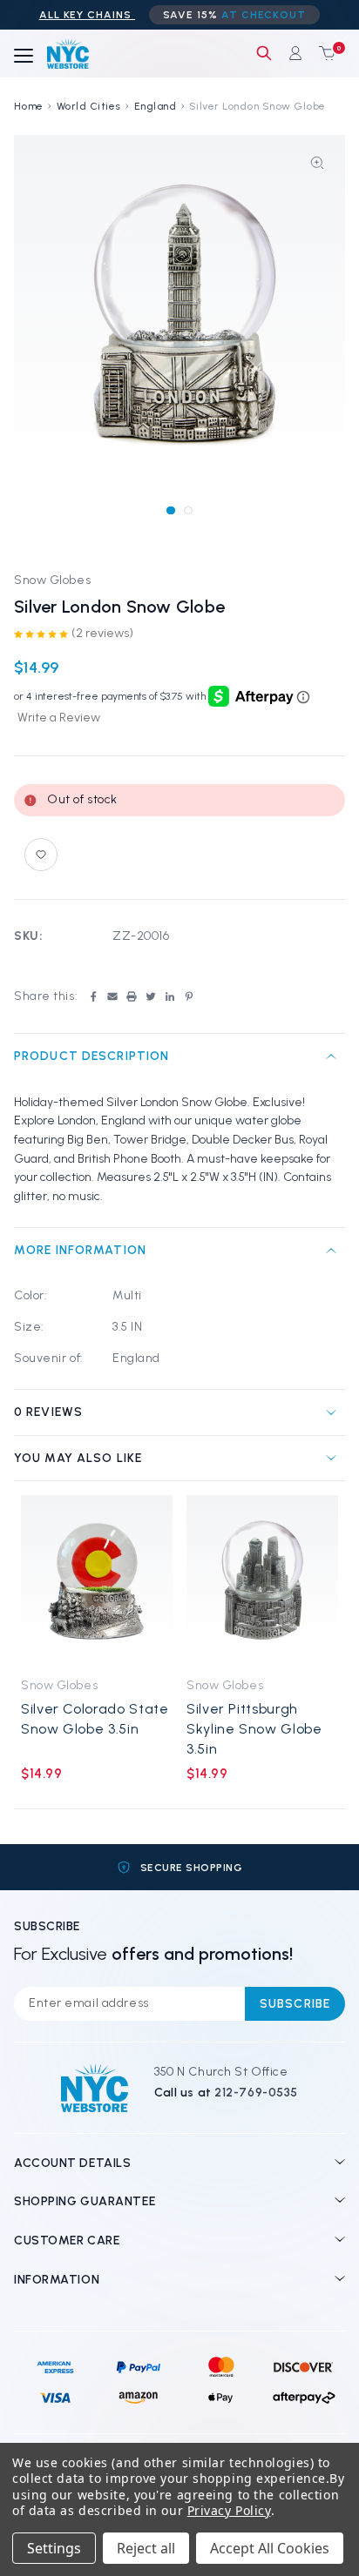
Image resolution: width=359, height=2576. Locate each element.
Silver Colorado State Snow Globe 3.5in (95, 1719)
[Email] (112, 996)
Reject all (146, 2548)
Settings (54, 2548)
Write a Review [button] (59, 718)
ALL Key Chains (87, 15)
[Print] (132, 996)
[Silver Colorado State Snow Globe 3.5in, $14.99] (97, 1581)
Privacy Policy (229, 2510)
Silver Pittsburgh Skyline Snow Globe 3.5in (254, 1729)
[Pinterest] (189, 996)
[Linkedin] (170, 996)
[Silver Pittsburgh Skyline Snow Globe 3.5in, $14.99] (262, 1581)
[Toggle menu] (24, 57)
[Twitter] (151, 996)
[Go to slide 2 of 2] (188, 510)
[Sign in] (295, 53)
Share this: (46, 996)
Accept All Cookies (270, 2548)
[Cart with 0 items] (323, 53)
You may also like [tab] (78, 1458)
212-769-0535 (256, 2093)
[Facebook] (93, 996)
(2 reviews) (102, 633)
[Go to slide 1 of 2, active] (170, 510)
